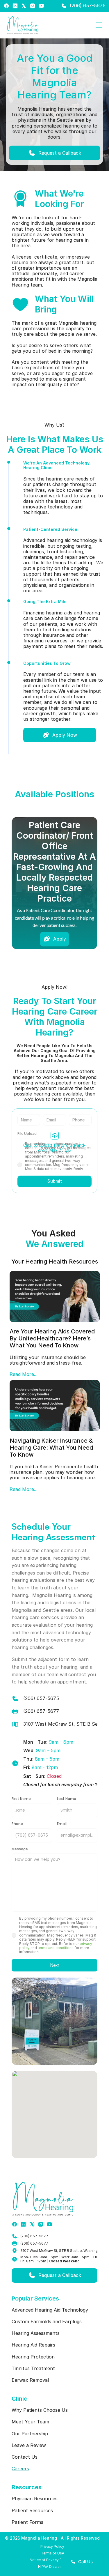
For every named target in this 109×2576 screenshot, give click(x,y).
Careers (20, 2469)
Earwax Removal (30, 2380)
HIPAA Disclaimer (52, 2567)
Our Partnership (30, 2434)
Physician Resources (35, 2499)
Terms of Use (52, 2553)
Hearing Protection (33, 2357)
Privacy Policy (52, 2546)
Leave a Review (29, 2445)
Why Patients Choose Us (40, 2410)
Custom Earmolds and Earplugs (47, 2321)
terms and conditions (56, 1948)
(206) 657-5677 (34, 2236)
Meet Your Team (30, 2422)
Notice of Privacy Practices (52, 2560)
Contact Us (25, 2457)
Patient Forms (27, 2522)
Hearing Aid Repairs (33, 2345)
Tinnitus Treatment (33, 2368)
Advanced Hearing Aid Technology (50, 2310)
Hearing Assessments (36, 2333)
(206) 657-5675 (88, 6)
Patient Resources (32, 2510)
